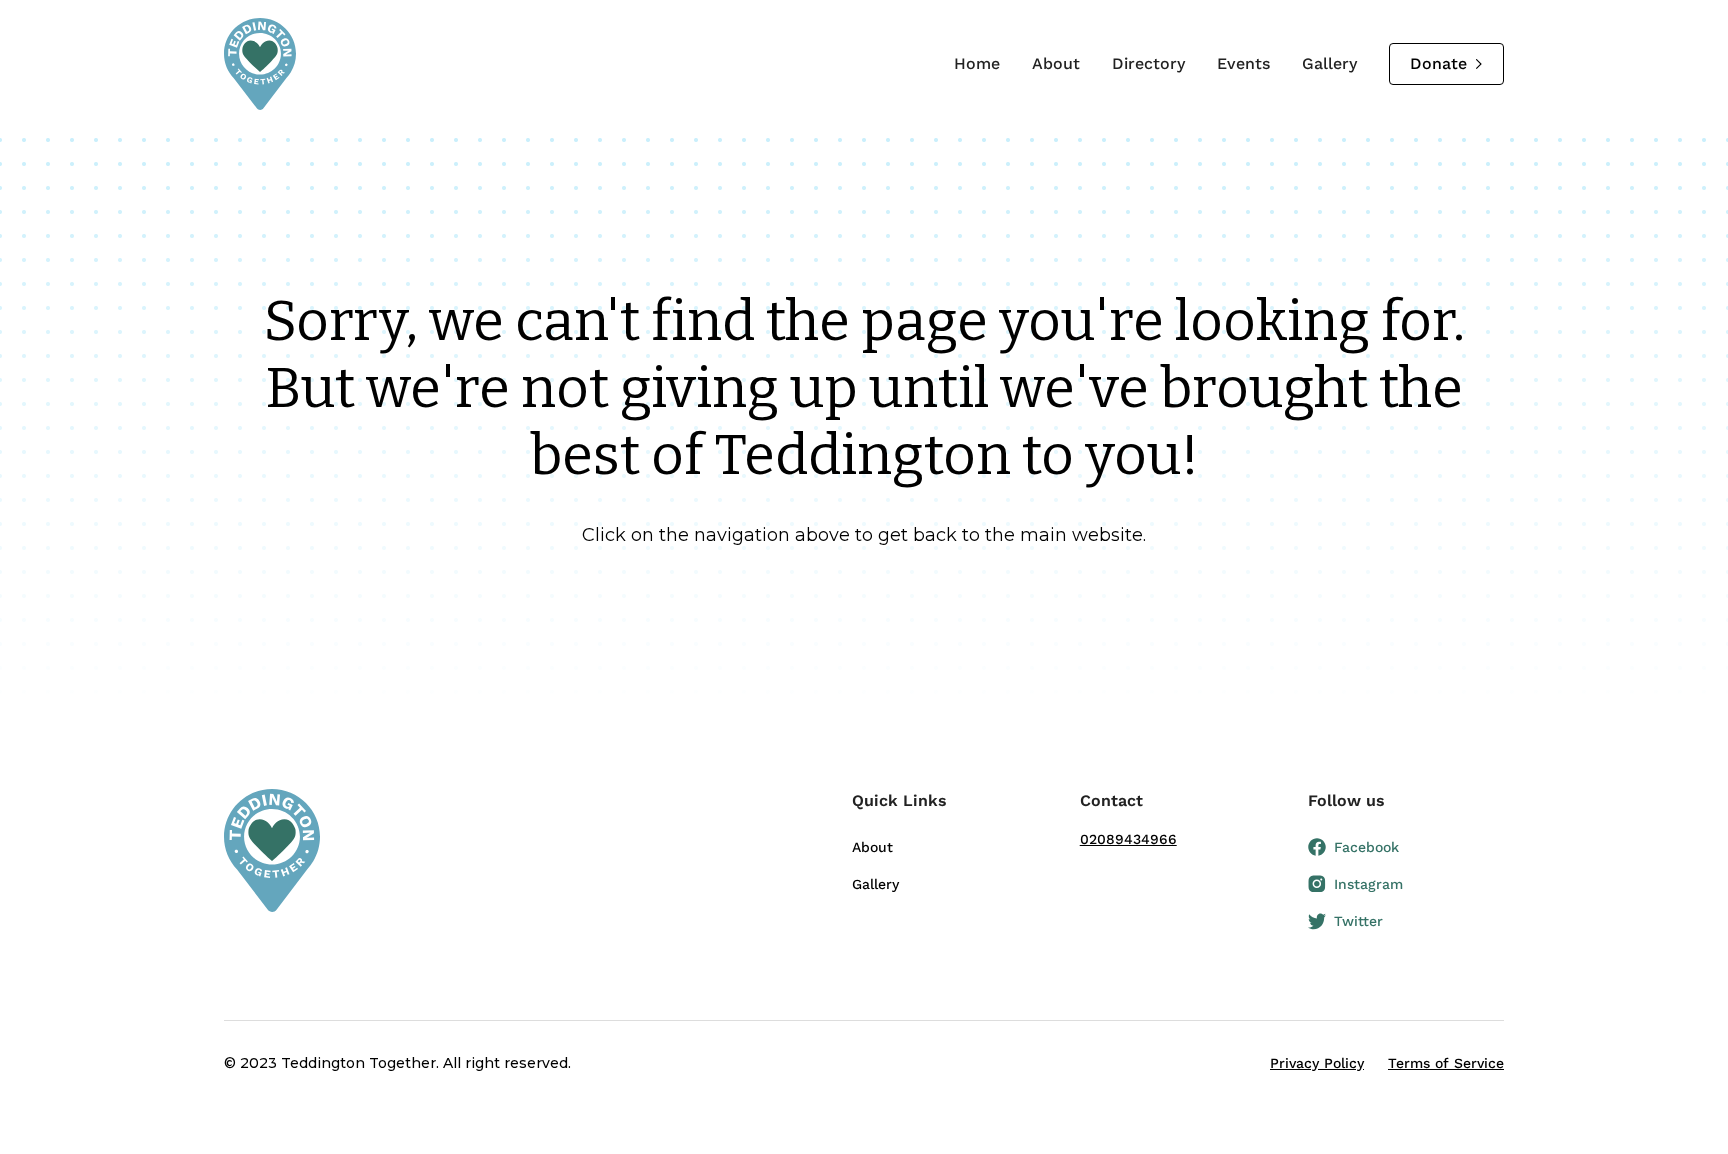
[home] (260, 64)
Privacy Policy (1317, 1063)
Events (1243, 63)
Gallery (1329, 63)
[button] (950, 809)
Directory (1148, 63)
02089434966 (1128, 839)
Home (977, 63)
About (1056, 63)
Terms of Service (1446, 1063)
